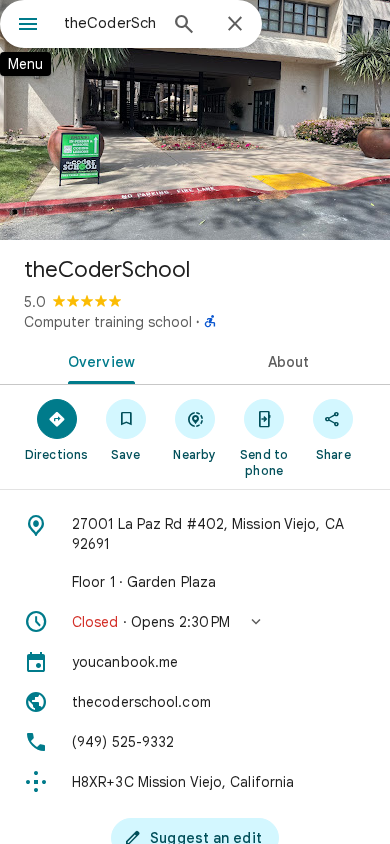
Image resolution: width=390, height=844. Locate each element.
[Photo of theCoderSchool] (195, 120)
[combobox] (110, 23)
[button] (195, 622)
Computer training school (108, 322)
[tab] (97, 360)
